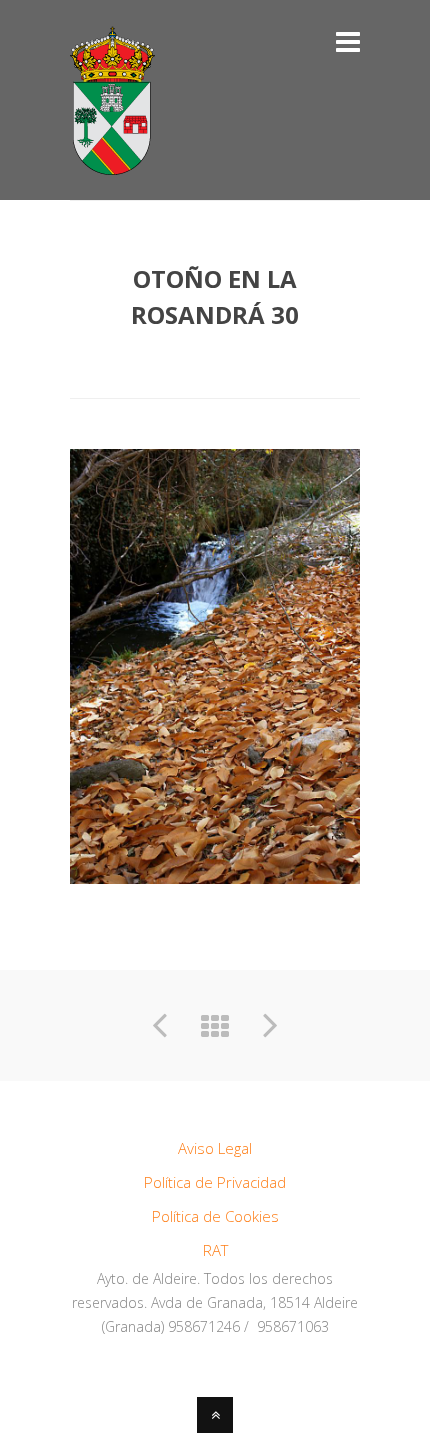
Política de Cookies (215, 1216)
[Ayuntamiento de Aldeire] (112, 163)
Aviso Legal (215, 1148)
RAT (215, 1250)
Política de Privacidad (215, 1182)
